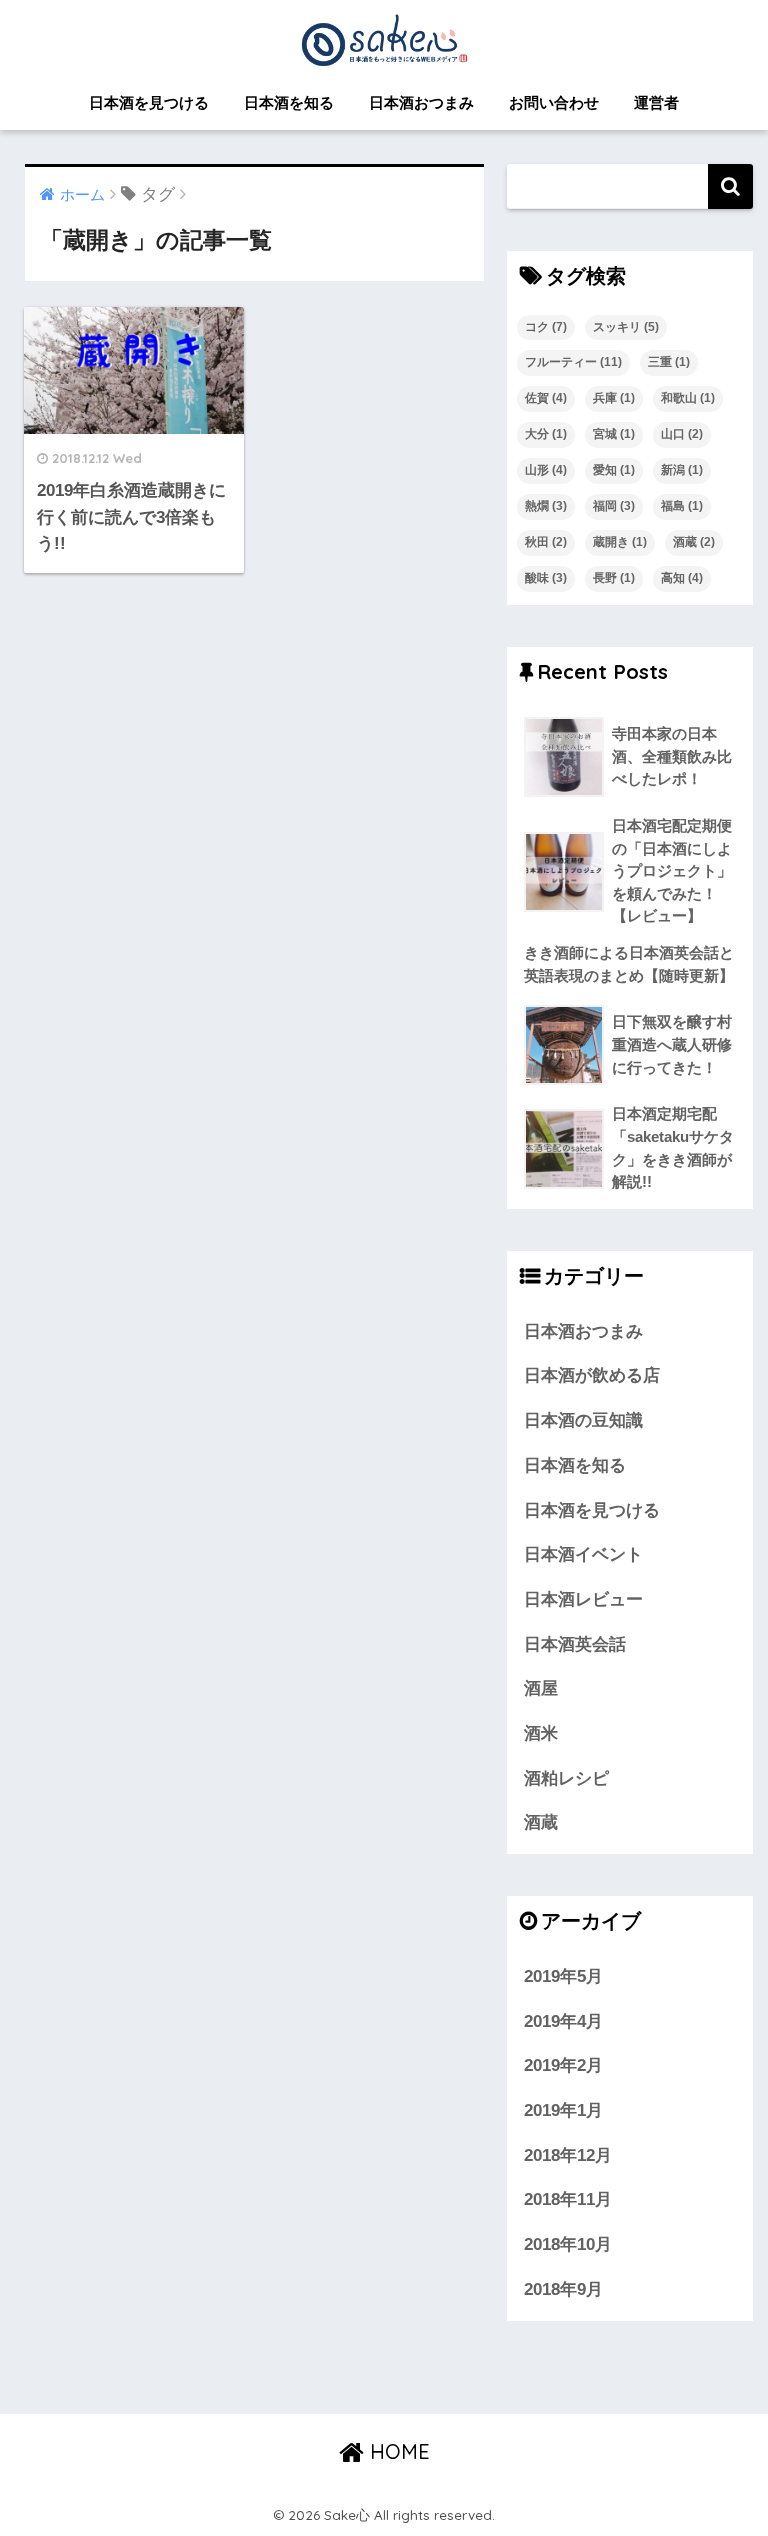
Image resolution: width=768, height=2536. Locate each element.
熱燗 (546, 506)
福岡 (614, 506)
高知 (682, 578)
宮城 (614, 434)
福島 (682, 506)
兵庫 (614, 398)
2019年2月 (563, 2065)
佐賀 (546, 398)
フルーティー (573, 362)
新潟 (682, 470)
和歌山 (688, 398)
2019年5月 (563, 1976)
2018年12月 (568, 2155)
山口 (682, 434)
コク (546, 327)
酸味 (546, 578)
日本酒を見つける (149, 102)
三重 (669, 362)
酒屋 (541, 1688)
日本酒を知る (289, 102)
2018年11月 (568, 2199)
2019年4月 (563, 2021)
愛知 (614, 470)
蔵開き (620, 542)
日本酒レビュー (583, 1599)
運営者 (656, 102)
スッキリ (626, 327)
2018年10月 (568, 2244)
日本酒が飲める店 (592, 1375)
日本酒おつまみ (421, 102)
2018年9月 (563, 2289)
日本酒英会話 (575, 1644)
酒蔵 (694, 542)
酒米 (541, 1733)
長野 (614, 578)
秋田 (546, 542)
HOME (397, 2451)
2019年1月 (563, 2110)
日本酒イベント (583, 1554)
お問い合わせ (554, 102)
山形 (546, 470)
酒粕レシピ (566, 1778)
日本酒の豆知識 (583, 1420)
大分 (546, 434)
